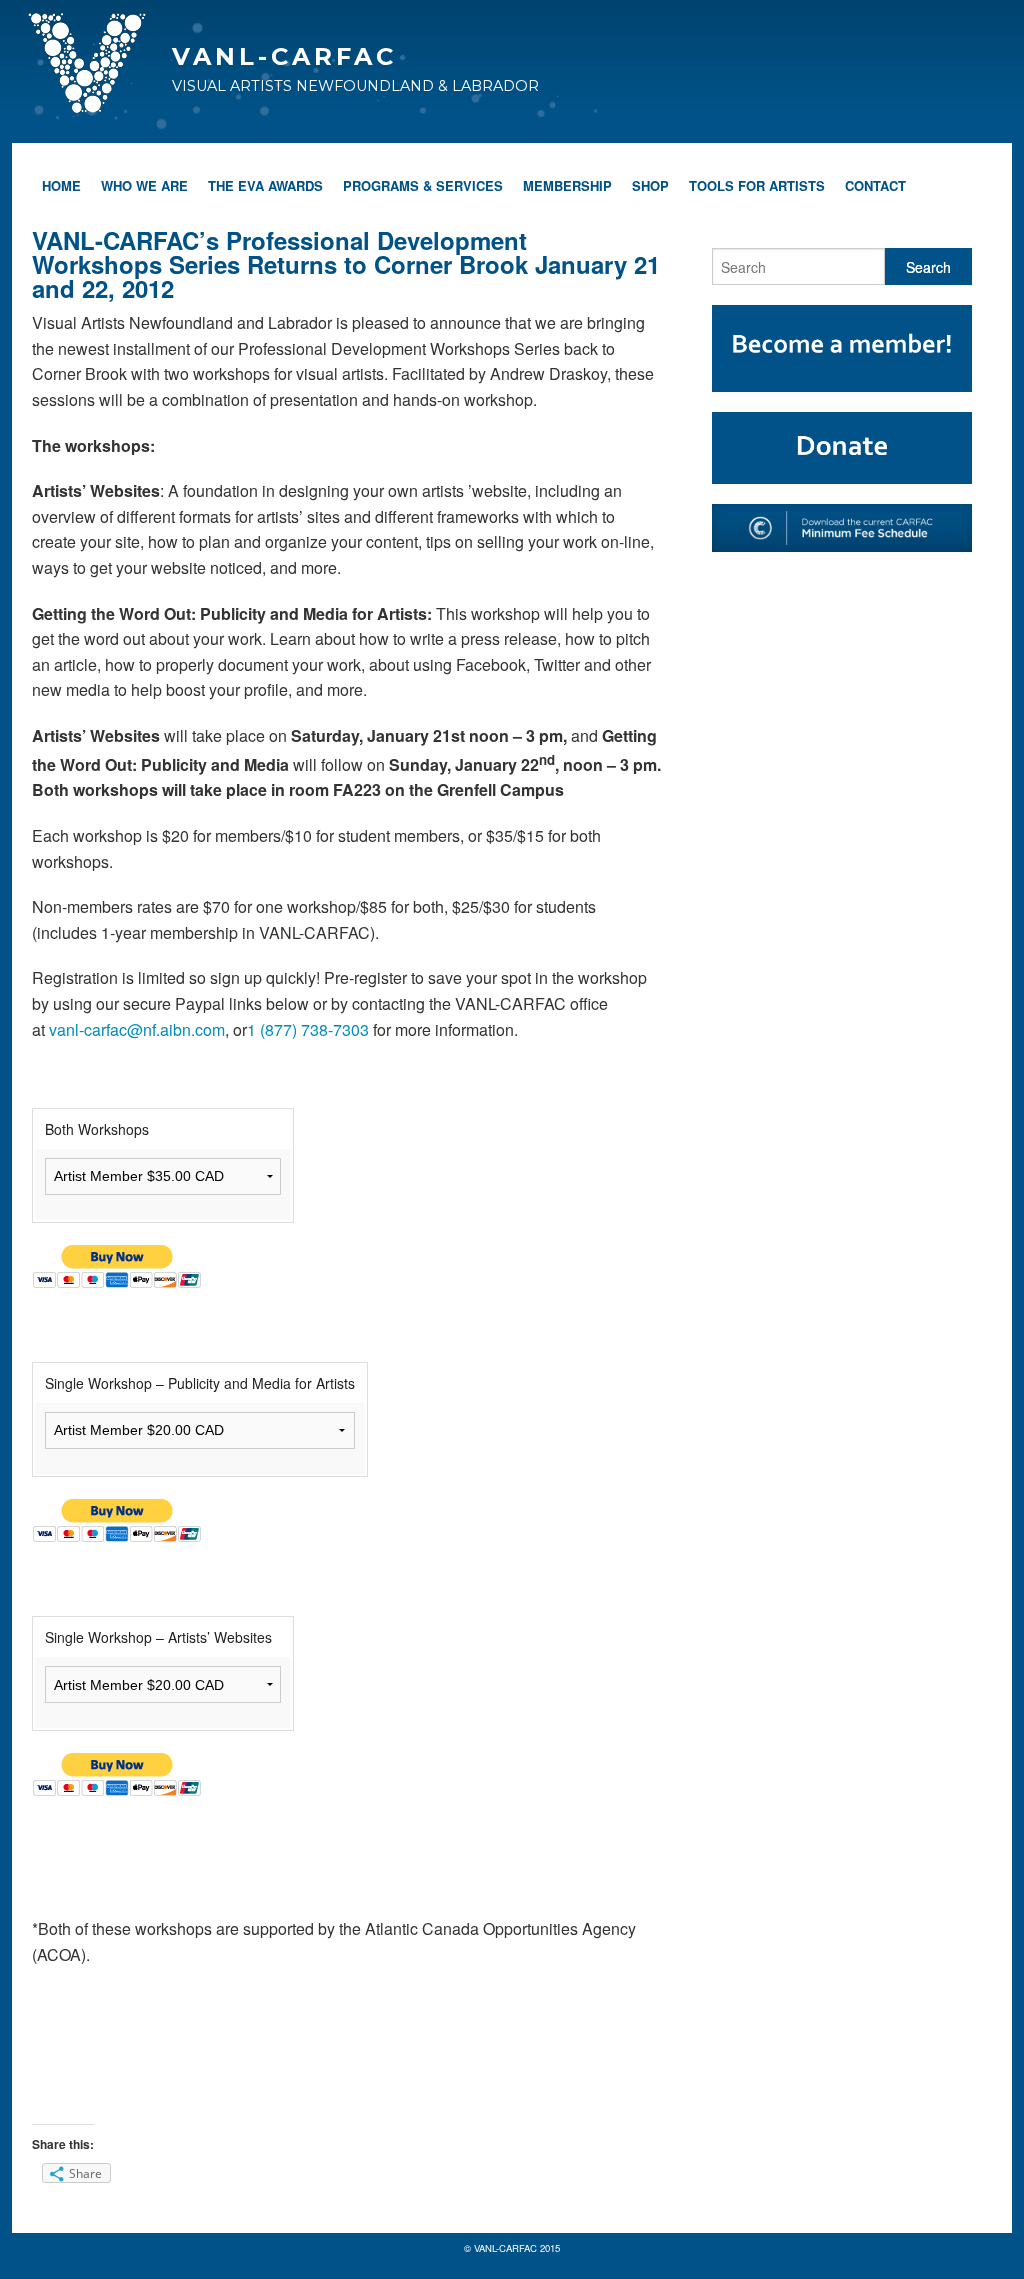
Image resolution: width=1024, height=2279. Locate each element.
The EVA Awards (265, 185)
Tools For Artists (757, 185)
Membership (567, 185)
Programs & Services (423, 185)
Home (61, 185)
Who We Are (144, 185)
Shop (650, 185)
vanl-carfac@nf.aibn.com (137, 1029)
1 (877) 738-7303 (308, 1029)
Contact (875, 185)
